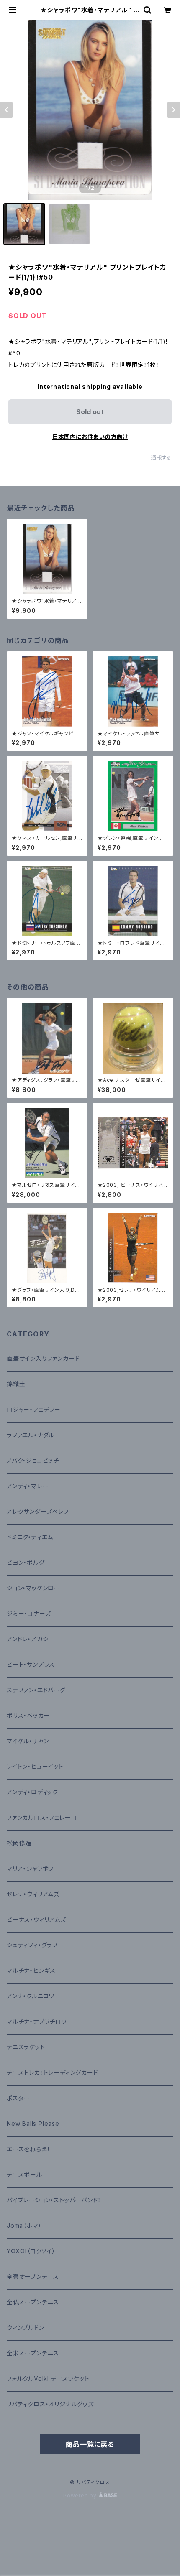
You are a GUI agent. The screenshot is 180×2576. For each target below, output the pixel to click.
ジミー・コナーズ (29, 1613)
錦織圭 (16, 1384)
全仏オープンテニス (33, 2302)
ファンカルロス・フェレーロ (42, 1817)
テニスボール (24, 2174)
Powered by (81, 2496)
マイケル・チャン (28, 1741)
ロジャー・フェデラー (34, 1409)
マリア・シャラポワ (30, 1868)
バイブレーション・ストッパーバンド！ (54, 2200)
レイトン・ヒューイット (35, 1766)
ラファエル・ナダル (31, 1435)
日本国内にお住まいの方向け (90, 437)
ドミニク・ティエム (30, 1537)
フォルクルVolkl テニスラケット (48, 2378)
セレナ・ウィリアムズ (33, 1894)
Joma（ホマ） (24, 2225)
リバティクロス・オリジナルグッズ (50, 2404)
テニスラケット (26, 2047)
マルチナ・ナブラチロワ (37, 2021)
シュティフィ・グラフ (32, 1945)
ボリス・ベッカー (28, 1715)
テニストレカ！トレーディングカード (53, 2072)
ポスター (18, 2098)
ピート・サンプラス (31, 1664)
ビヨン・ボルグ (26, 1562)
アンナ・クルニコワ (31, 1996)
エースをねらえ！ (28, 2149)
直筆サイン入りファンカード (43, 1358)
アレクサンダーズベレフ (38, 1511)
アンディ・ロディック (32, 1792)
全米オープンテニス (33, 2353)
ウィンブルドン (26, 2327)
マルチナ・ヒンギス (31, 1970)
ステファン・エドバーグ (36, 1690)
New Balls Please (33, 2123)
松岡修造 (19, 1843)
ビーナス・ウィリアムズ (36, 1919)
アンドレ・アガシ (27, 1639)
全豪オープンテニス (33, 2276)
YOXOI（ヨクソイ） (31, 2251)
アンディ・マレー (27, 1486)
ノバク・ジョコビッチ (33, 1460)
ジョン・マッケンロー (33, 1588)
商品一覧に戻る (90, 2444)
